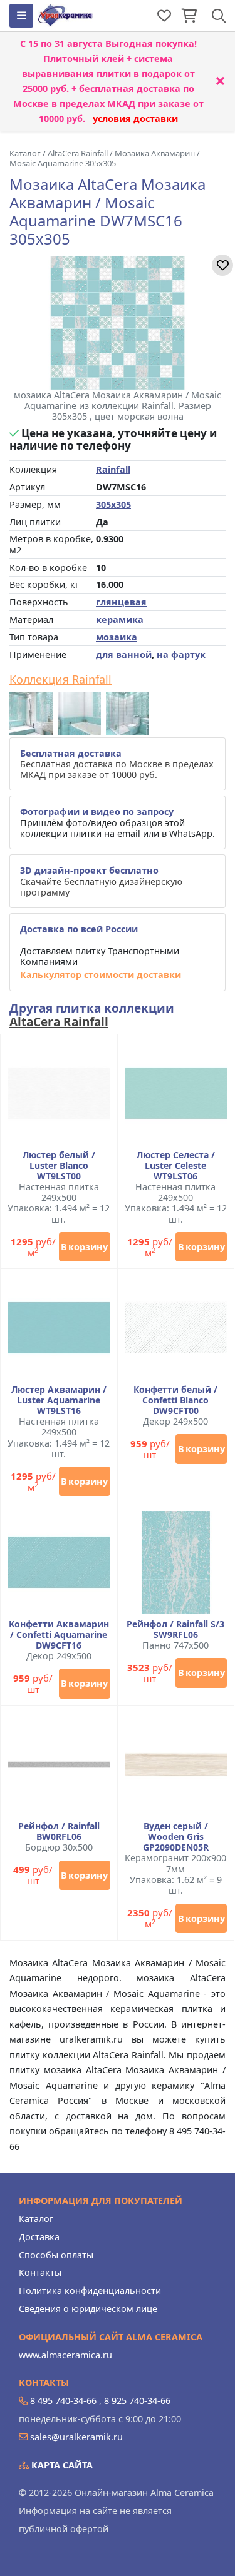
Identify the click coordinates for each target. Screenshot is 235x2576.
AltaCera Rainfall (59, 1022)
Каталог (36, 2219)
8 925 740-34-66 (137, 2401)
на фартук (181, 654)
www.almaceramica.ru (65, 2355)
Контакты (40, 2272)
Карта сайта (61, 2465)
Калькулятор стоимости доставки (101, 975)
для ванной (124, 654)
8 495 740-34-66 (63, 2401)
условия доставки (135, 119)
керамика (120, 619)
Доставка (39, 2237)
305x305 (113, 504)
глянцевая (121, 602)
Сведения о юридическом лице (88, 2309)
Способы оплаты (56, 2255)
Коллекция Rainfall (60, 680)
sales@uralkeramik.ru (76, 2437)
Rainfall (113, 469)
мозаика (117, 637)
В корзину (84, 1247)
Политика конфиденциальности (90, 2291)
